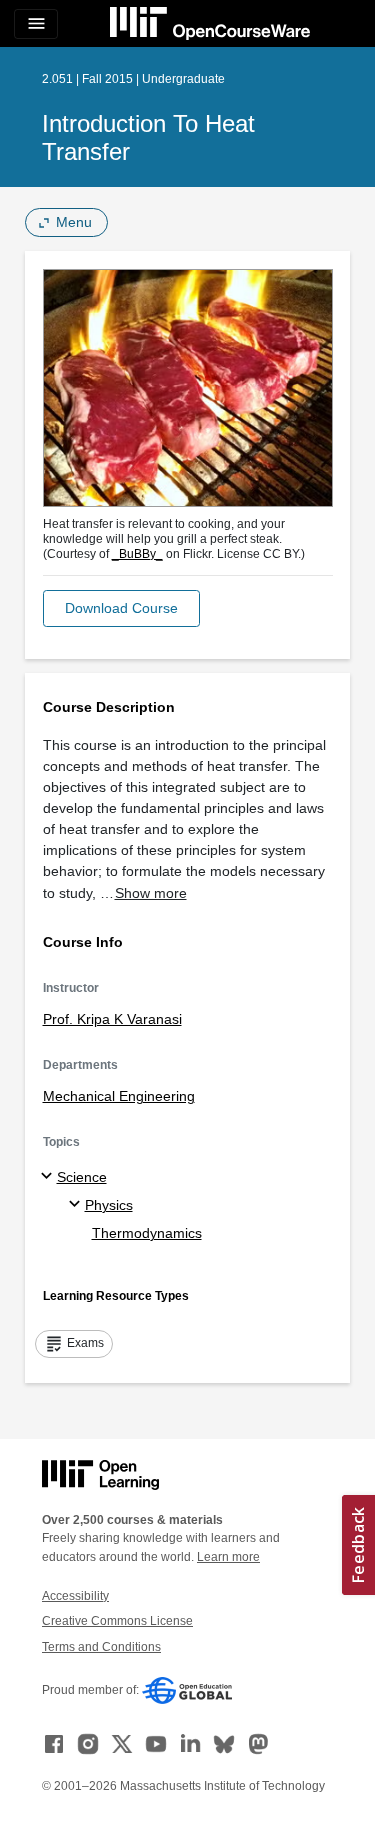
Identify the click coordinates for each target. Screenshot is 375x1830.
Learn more (228, 1557)
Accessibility (75, 1596)
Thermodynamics (147, 1233)
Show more (151, 893)
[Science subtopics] (49, 1177)
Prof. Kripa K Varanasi (112, 1019)
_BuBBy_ (137, 554)
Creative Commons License (117, 1621)
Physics (109, 1205)
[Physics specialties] (77, 1205)
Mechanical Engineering (119, 1096)
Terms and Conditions (101, 1647)
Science (82, 1177)
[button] (121, 608)
